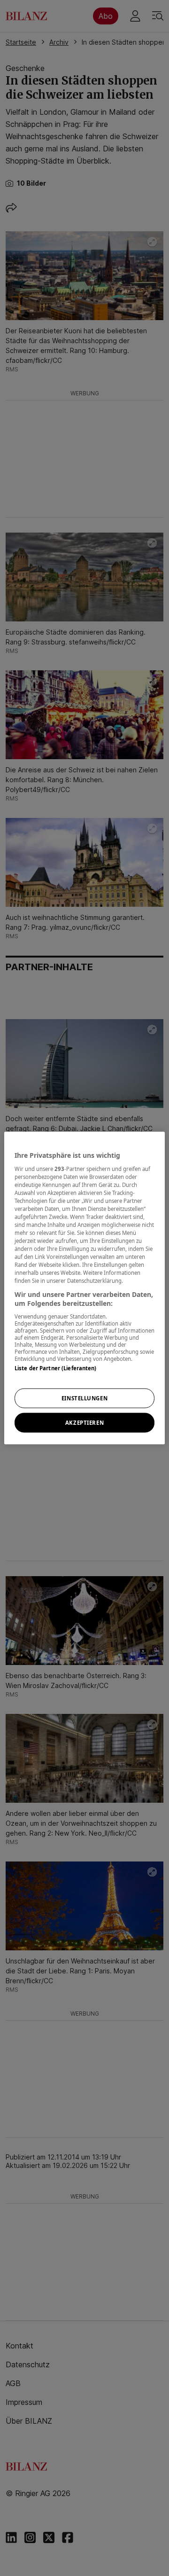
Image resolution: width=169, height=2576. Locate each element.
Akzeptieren (84, 1423)
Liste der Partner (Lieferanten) (56, 1368)
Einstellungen (84, 1398)
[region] (84, 1288)
